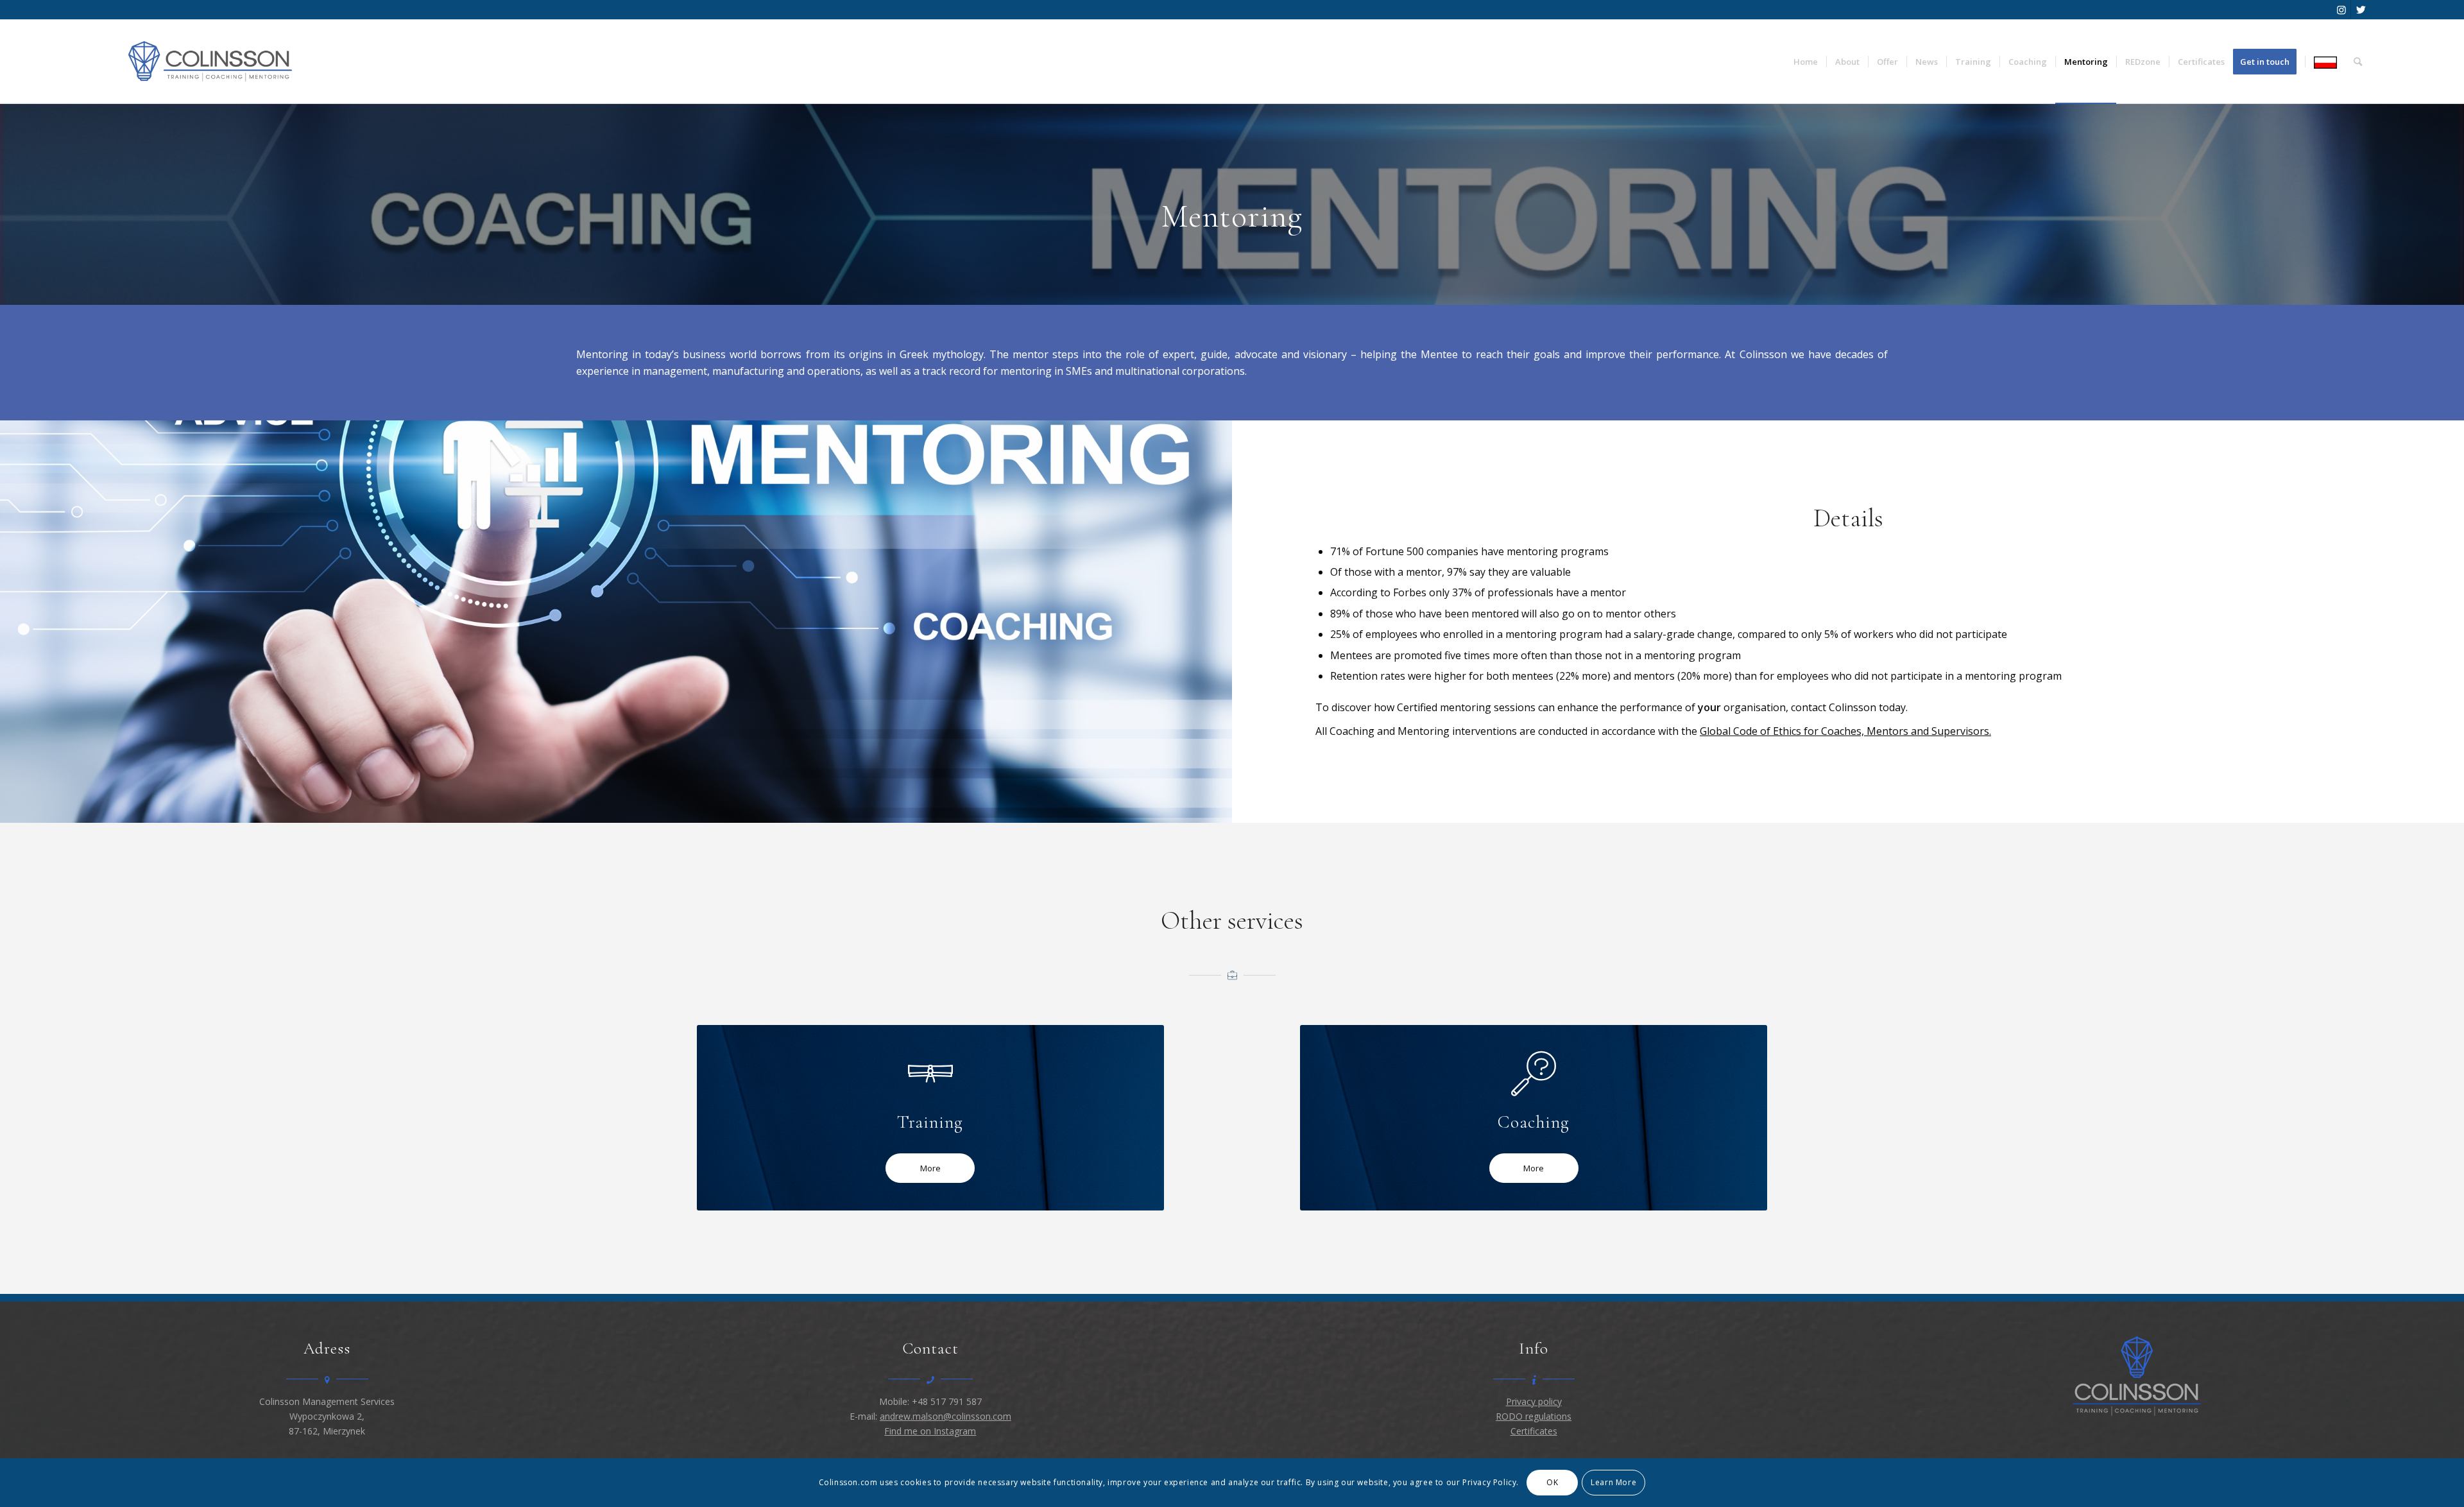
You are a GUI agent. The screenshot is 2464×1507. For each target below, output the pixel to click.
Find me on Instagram (930, 1431)
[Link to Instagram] (2341, 10)
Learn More (1613, 1482)
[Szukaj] (2358, 62)
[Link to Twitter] (2361, 10)
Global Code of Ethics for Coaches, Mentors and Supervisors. (1845, 731)
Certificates (1534, 1431)
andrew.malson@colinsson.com (945, 1416)
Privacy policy (1534, 1401)
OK (1552, 1482)
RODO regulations (1534, 1416)
